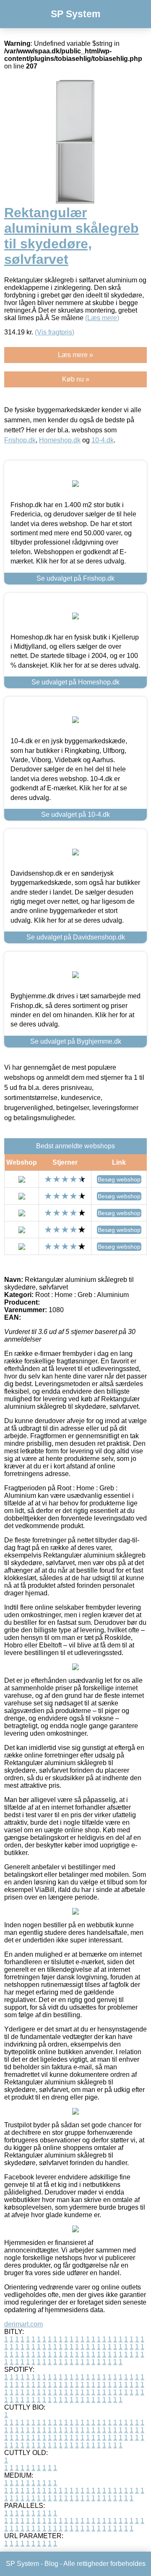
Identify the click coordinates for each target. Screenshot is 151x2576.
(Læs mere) (102, 318)
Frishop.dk (20, 440)
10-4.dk (103, 440)
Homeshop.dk (60, 440)
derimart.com (23, 2324)
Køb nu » (76, 379)
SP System (75, 14)
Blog (51, 2564)
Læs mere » (75, 355)
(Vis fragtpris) (55, 332)
